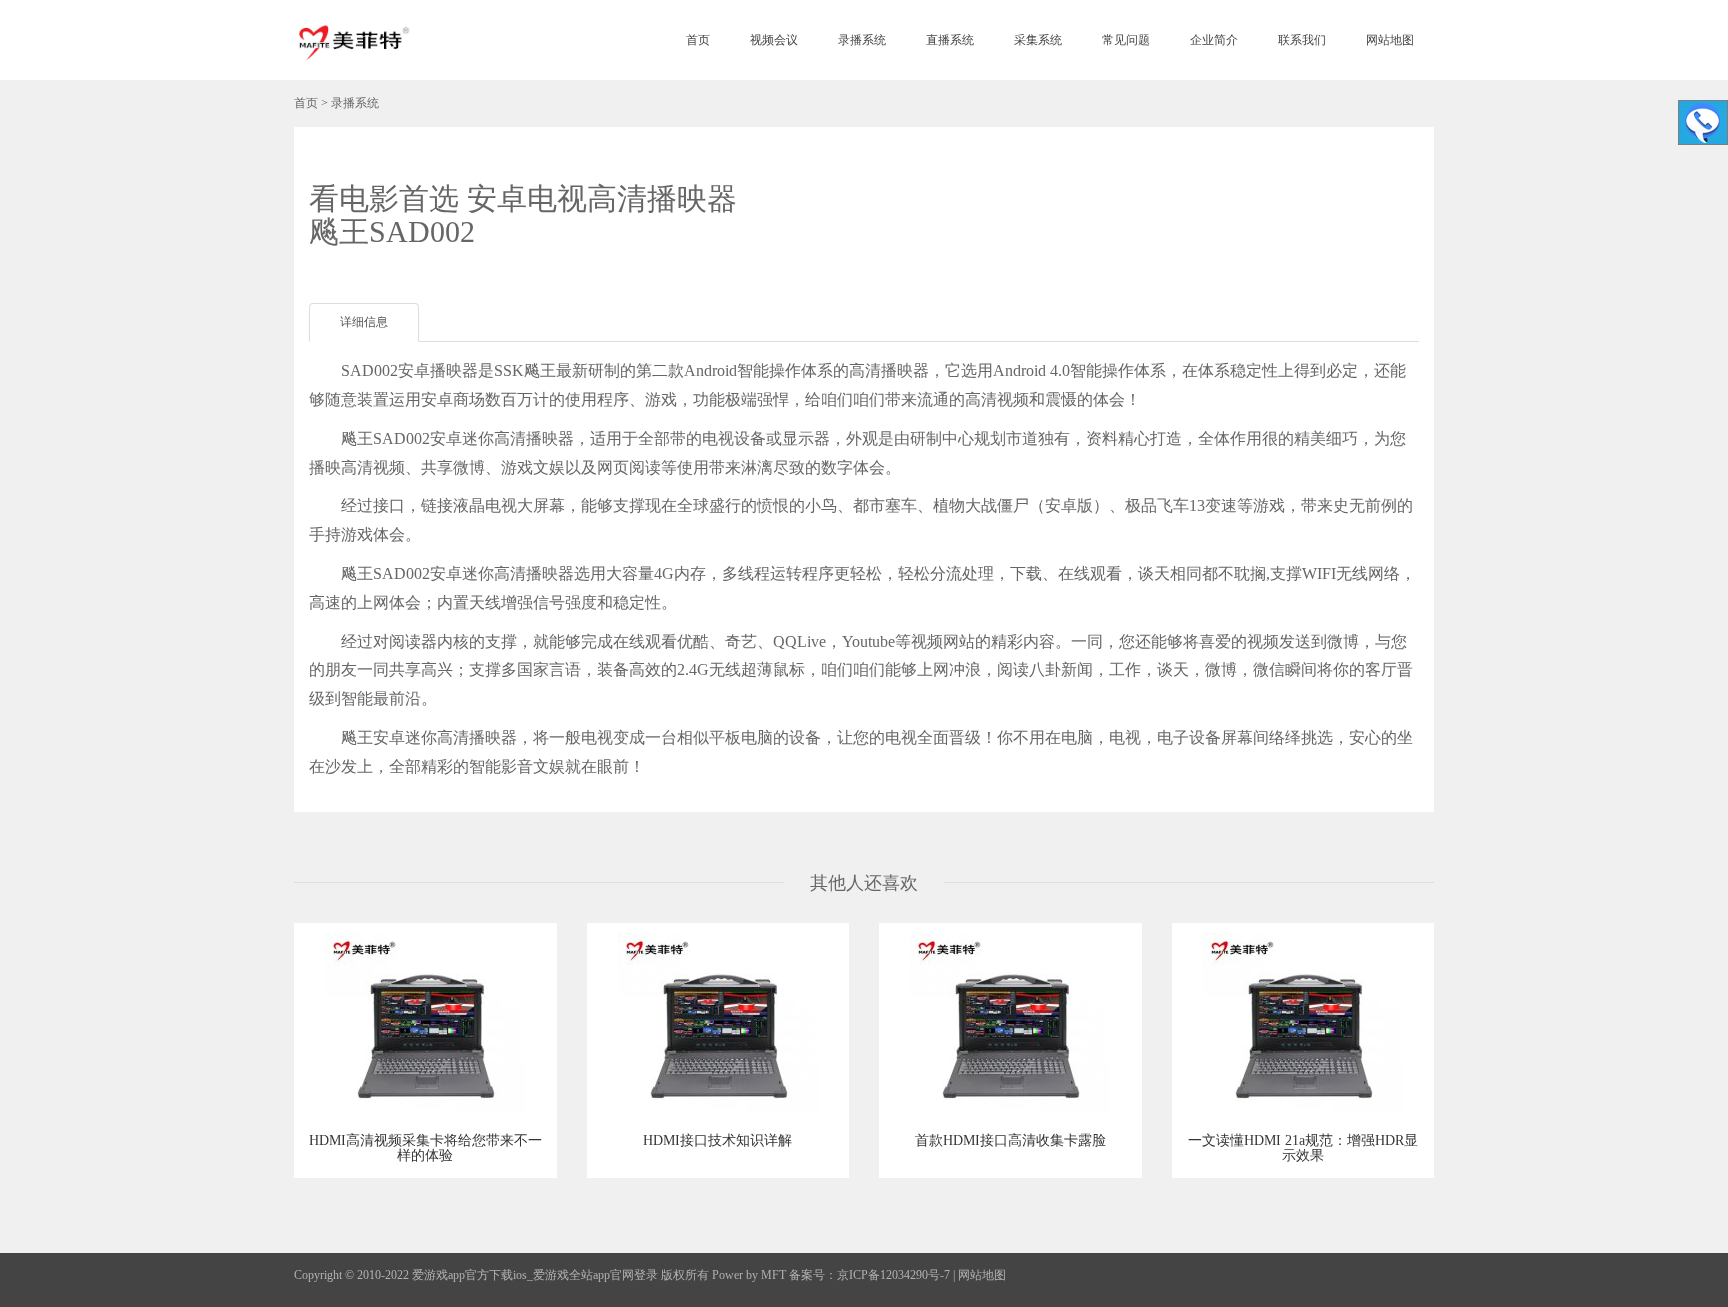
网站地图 (1390, 40)
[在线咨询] (1703, 122)
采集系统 (1038, 40)
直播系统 (950, 40)
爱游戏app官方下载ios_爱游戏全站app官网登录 (535, 1275)
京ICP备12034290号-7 (893, 1275)
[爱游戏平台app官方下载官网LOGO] (353, 40)
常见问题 (1126, 40)
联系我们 (1302, 40)
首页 (698, 40)
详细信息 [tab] (364, 322)
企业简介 (1214, 40)
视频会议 (774, 40)
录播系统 (862, 40)
